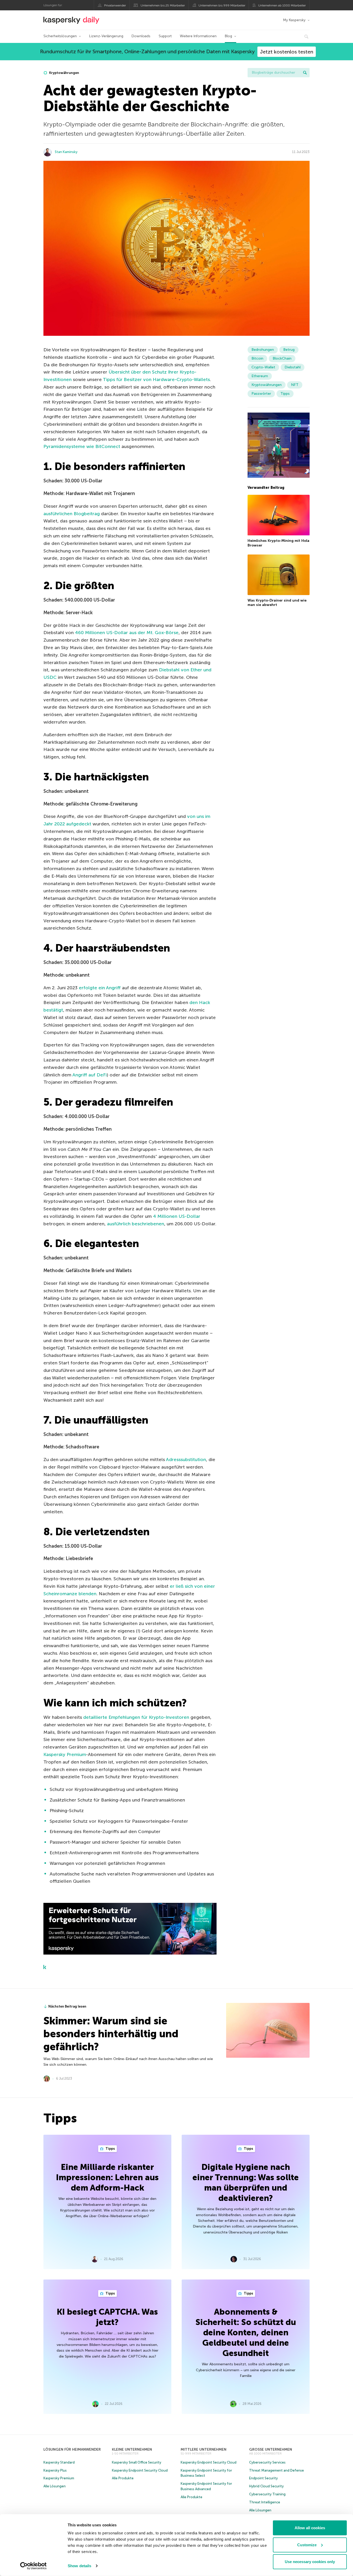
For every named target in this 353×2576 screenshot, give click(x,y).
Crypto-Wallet (263, 367)
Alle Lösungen (55, 2486)
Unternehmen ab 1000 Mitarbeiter (282, 5)
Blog (228, 36)
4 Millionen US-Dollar (177, 1216)
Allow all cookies (310, 2528)
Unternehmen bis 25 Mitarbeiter (163, 5)
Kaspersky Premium (65, 1754)
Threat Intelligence (265, 2502)
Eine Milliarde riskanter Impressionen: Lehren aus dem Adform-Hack (107, 2177)
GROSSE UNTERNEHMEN (271, 2449)
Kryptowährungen (64, 73)
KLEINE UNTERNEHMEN (132, 2449)
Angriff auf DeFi (90, 1075)
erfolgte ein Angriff (100, 988)
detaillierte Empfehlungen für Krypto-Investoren (136, 1717)
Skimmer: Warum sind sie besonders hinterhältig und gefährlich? (111, 2034)
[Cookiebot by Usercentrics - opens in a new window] (33, 2566)
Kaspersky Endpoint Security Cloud (140, 2470)
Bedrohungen (263, 350)
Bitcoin (257, 358)
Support (165, 36)
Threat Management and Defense (277, 2470)
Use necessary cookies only (310, 2562)
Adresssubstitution (186, 1460)
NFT (295, 385)
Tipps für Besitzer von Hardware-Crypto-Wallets (156, 379)
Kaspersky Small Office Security (137, 2462)
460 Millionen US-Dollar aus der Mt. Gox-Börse (127, 633)
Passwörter (261, 394)
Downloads (141, 36)
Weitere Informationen (198, 36)
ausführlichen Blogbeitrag (72, 514)
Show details (79, 2566)
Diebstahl (293, 367)
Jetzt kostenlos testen (287, 52)
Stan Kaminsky (66, 152)
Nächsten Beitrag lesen (67, 2006)
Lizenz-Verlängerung (106, 36)
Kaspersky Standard (59, 2462)
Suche (305, 73)
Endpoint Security (263, 2478)
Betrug (289, 350)
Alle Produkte (123, 2478)
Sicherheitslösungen (60, 36)
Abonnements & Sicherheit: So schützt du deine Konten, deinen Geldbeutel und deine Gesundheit (246, 2332)
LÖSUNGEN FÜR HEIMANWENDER (72, 2449)
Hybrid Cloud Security (266, 2486)
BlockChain (282, 358)
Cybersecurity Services (267, 2462)
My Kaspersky (294, 20)
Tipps (285, 394)
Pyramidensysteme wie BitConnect (82, 446)
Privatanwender (115, 5)
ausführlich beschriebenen (136, 1224)
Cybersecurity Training (267, 2494)
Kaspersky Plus (55, 2470)
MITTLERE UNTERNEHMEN (204, 2449)
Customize (307, 2545)
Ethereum (260, 376)
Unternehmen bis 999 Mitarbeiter (222, 5)
